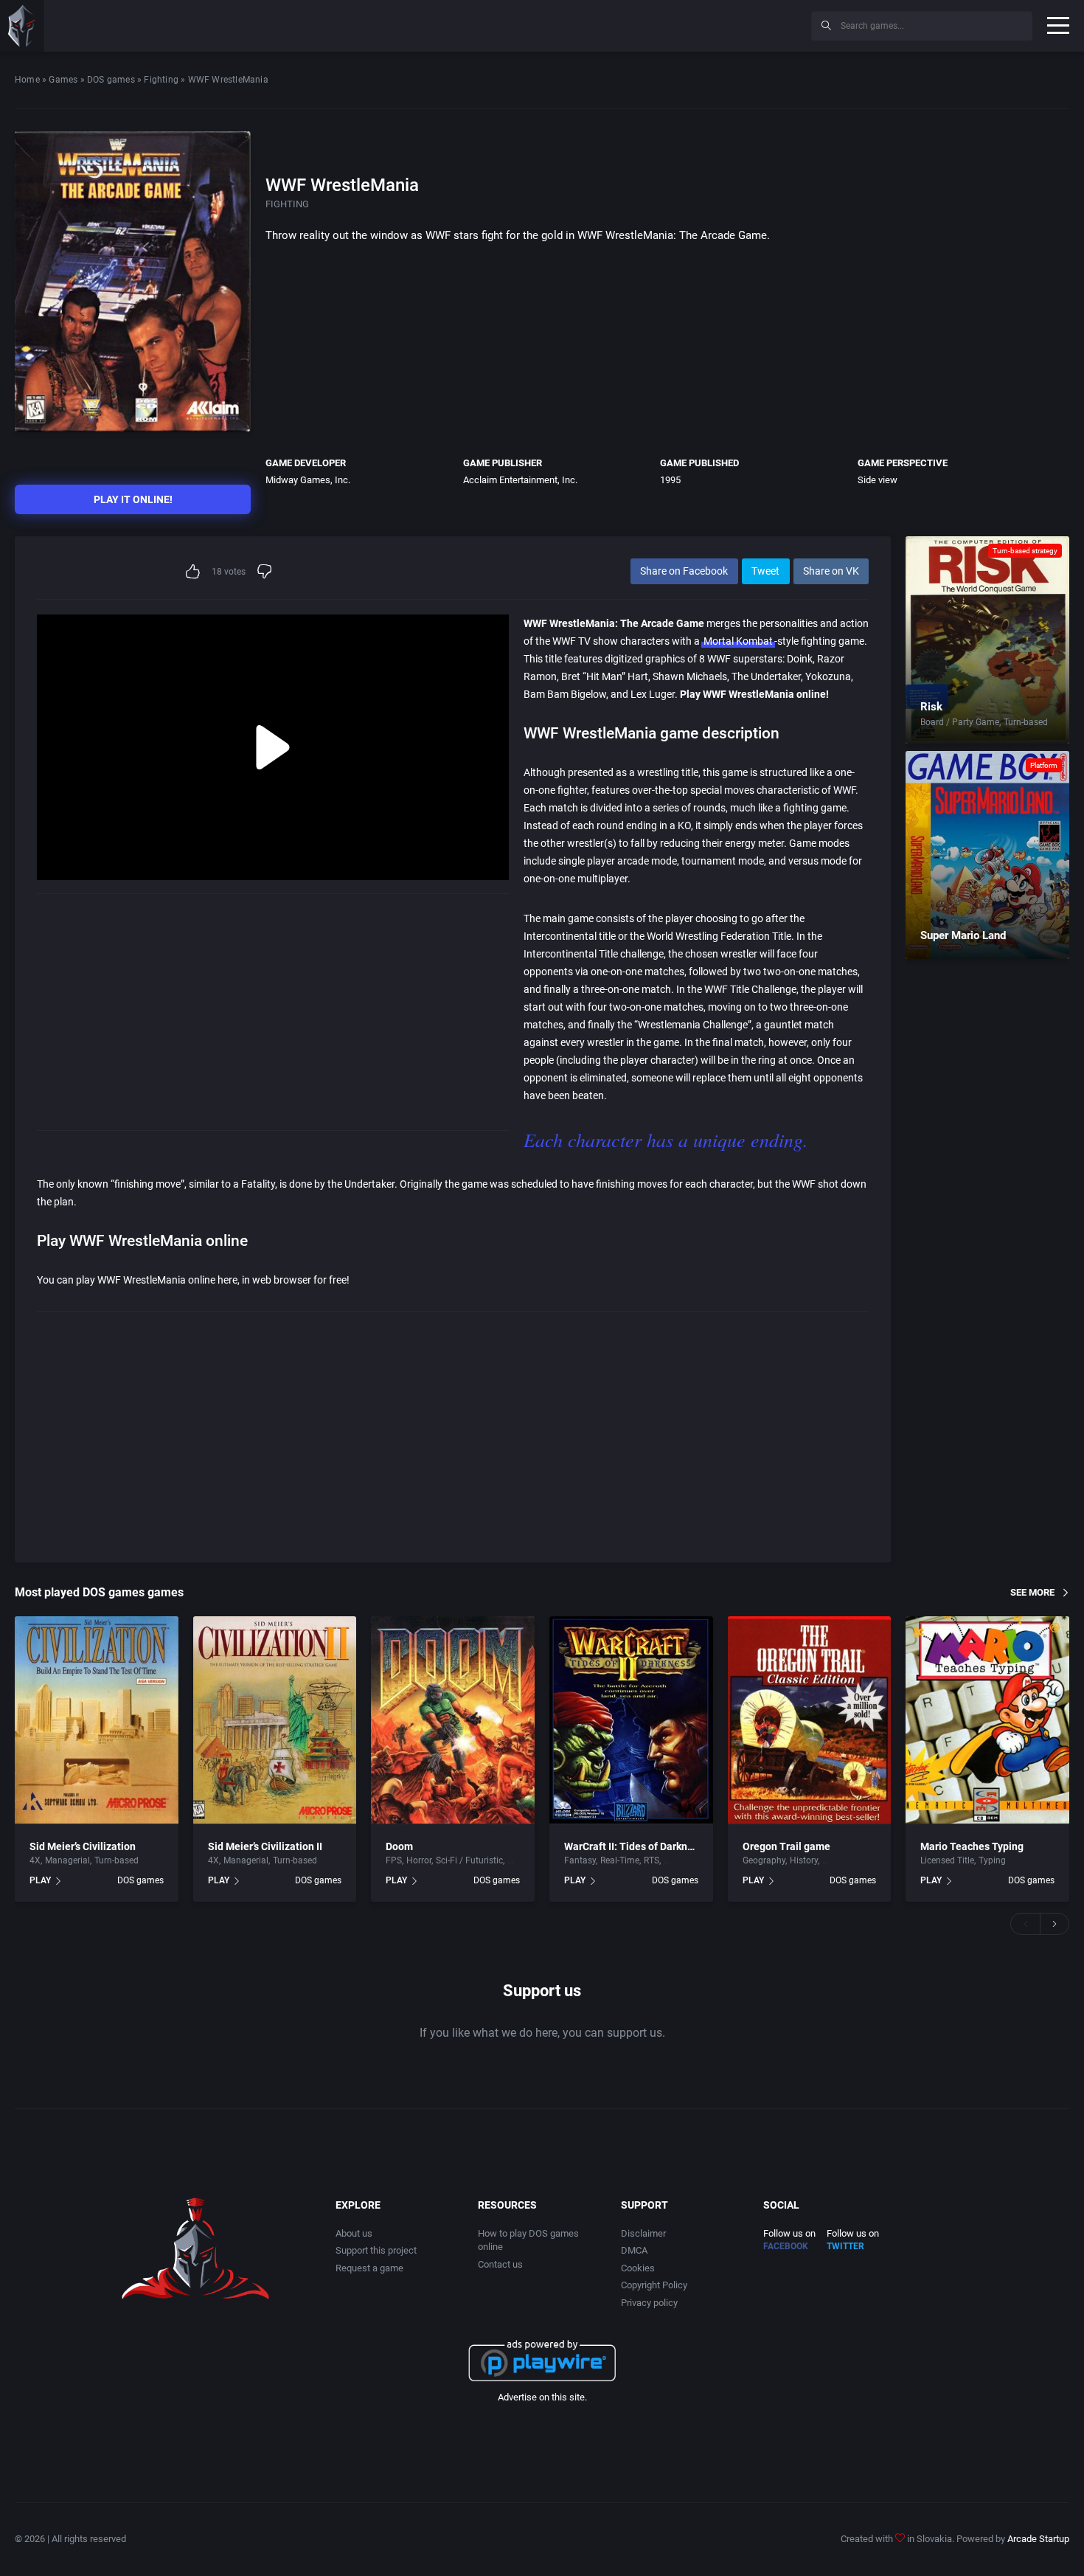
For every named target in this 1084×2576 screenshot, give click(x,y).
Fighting (161, 80)
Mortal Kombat (738, 641)
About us (354, 2233)
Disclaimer (643, 2233)
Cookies (638, 2268)
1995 (670, 480)
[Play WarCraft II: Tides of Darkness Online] (631, 1720)
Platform (1044, 765)
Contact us (500, 2264)
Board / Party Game (960, 722)
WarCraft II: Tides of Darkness (634, 1846)
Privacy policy (649, 2303)
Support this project (376, 2250)
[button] (1025, 1924)
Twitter (845, 2246)
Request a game (369, 2268)
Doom (399, 1846)
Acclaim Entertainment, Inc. (520, 480)
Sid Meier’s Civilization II (265, 1846)
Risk (931, 707)
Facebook (786, 2246)
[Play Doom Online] (453, 1720)
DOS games (111, 80)
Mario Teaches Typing (972, 1846)
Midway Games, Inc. (308, 480)
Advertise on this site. (542, 2397)
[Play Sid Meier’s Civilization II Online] (275, 1720)
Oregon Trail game (786, 1846)
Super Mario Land (963, 935)
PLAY (40, 1880)
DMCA (634, 2250)
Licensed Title (947, 1860)
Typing (992, 1860)
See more (1032, 1592)
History (804, 1860)
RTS (652, 1860)
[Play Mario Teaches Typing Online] (987, 1720)
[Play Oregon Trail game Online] (810, 1720)
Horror (419, 1860)
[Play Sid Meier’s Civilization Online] (97, 1720)
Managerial (67, 1860)
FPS (394, 1860)
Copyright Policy (654, 2285)
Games (63, 80)
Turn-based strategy (1025, 551)
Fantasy (580, 1860)
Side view (878, 480)
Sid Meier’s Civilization (83, 1846)
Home (27, 80)
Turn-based (1026, 722)
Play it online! (133, 499)
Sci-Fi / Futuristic (469, 1860)
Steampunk (687, 1860)
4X (35, 1860)
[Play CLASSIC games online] (22, 26)
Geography (764, 1860)
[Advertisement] (678, 24)
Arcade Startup (1038, 2539)
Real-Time (620, 1860)
